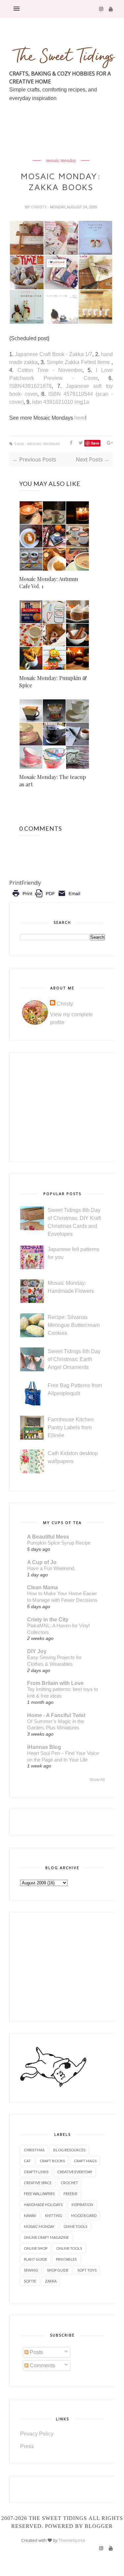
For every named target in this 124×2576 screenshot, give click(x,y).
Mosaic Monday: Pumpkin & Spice (53, 682)
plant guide (35, 2259)
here (80, 418)
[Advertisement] (67, 146)
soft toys (87, 2270)
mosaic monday (61, 161)
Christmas (34, 2150)
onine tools (75, 2226)
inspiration (82, 2205)
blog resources (69, 2150)
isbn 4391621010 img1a (61, 402)
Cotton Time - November (50, 370)
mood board (84, 2215)
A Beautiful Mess (48, 1537)
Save (95, 443)
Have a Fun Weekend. (51, 1568)
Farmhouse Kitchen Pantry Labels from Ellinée (71, 1427)
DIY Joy (37, 1651)
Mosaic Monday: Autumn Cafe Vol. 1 (49, 582)
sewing (31, 2270)
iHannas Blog (44, 1747)
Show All (97, 1780)
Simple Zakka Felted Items (79, 362)
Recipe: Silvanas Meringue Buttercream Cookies (74, 1325)
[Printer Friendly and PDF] (46, 898)
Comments (42, 2366)
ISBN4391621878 (30, 386)
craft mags (85, 2161)
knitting (54, 2215)
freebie (70, 2194)
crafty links (36, 2172)
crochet (69, 2183)
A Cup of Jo (42, 1562)
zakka (51, 2281)
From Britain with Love (55, 1683)
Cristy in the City (48, 1620)
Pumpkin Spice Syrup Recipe (59, 1543)
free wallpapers (39, 2194)
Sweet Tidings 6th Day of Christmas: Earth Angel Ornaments (74, 1359)
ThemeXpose (72, 2540)
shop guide (58, 2270)
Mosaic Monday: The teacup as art (53, 781)
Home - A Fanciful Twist (56, 1715)
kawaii (30, 2215)
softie (30, 2281)
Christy (39, 207)
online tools (69, 2248)
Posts (36, 2352)
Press (27, 2446)
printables (66, 2259)
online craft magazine (46, 2237)
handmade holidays (43, 2205)
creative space (38, 2183)
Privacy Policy (37, 2434)
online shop (36, 2248)
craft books (52, 2161)
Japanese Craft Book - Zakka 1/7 (54, 354)
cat (27, 2161)
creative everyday (75, 2172)
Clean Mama (42, 1587)
